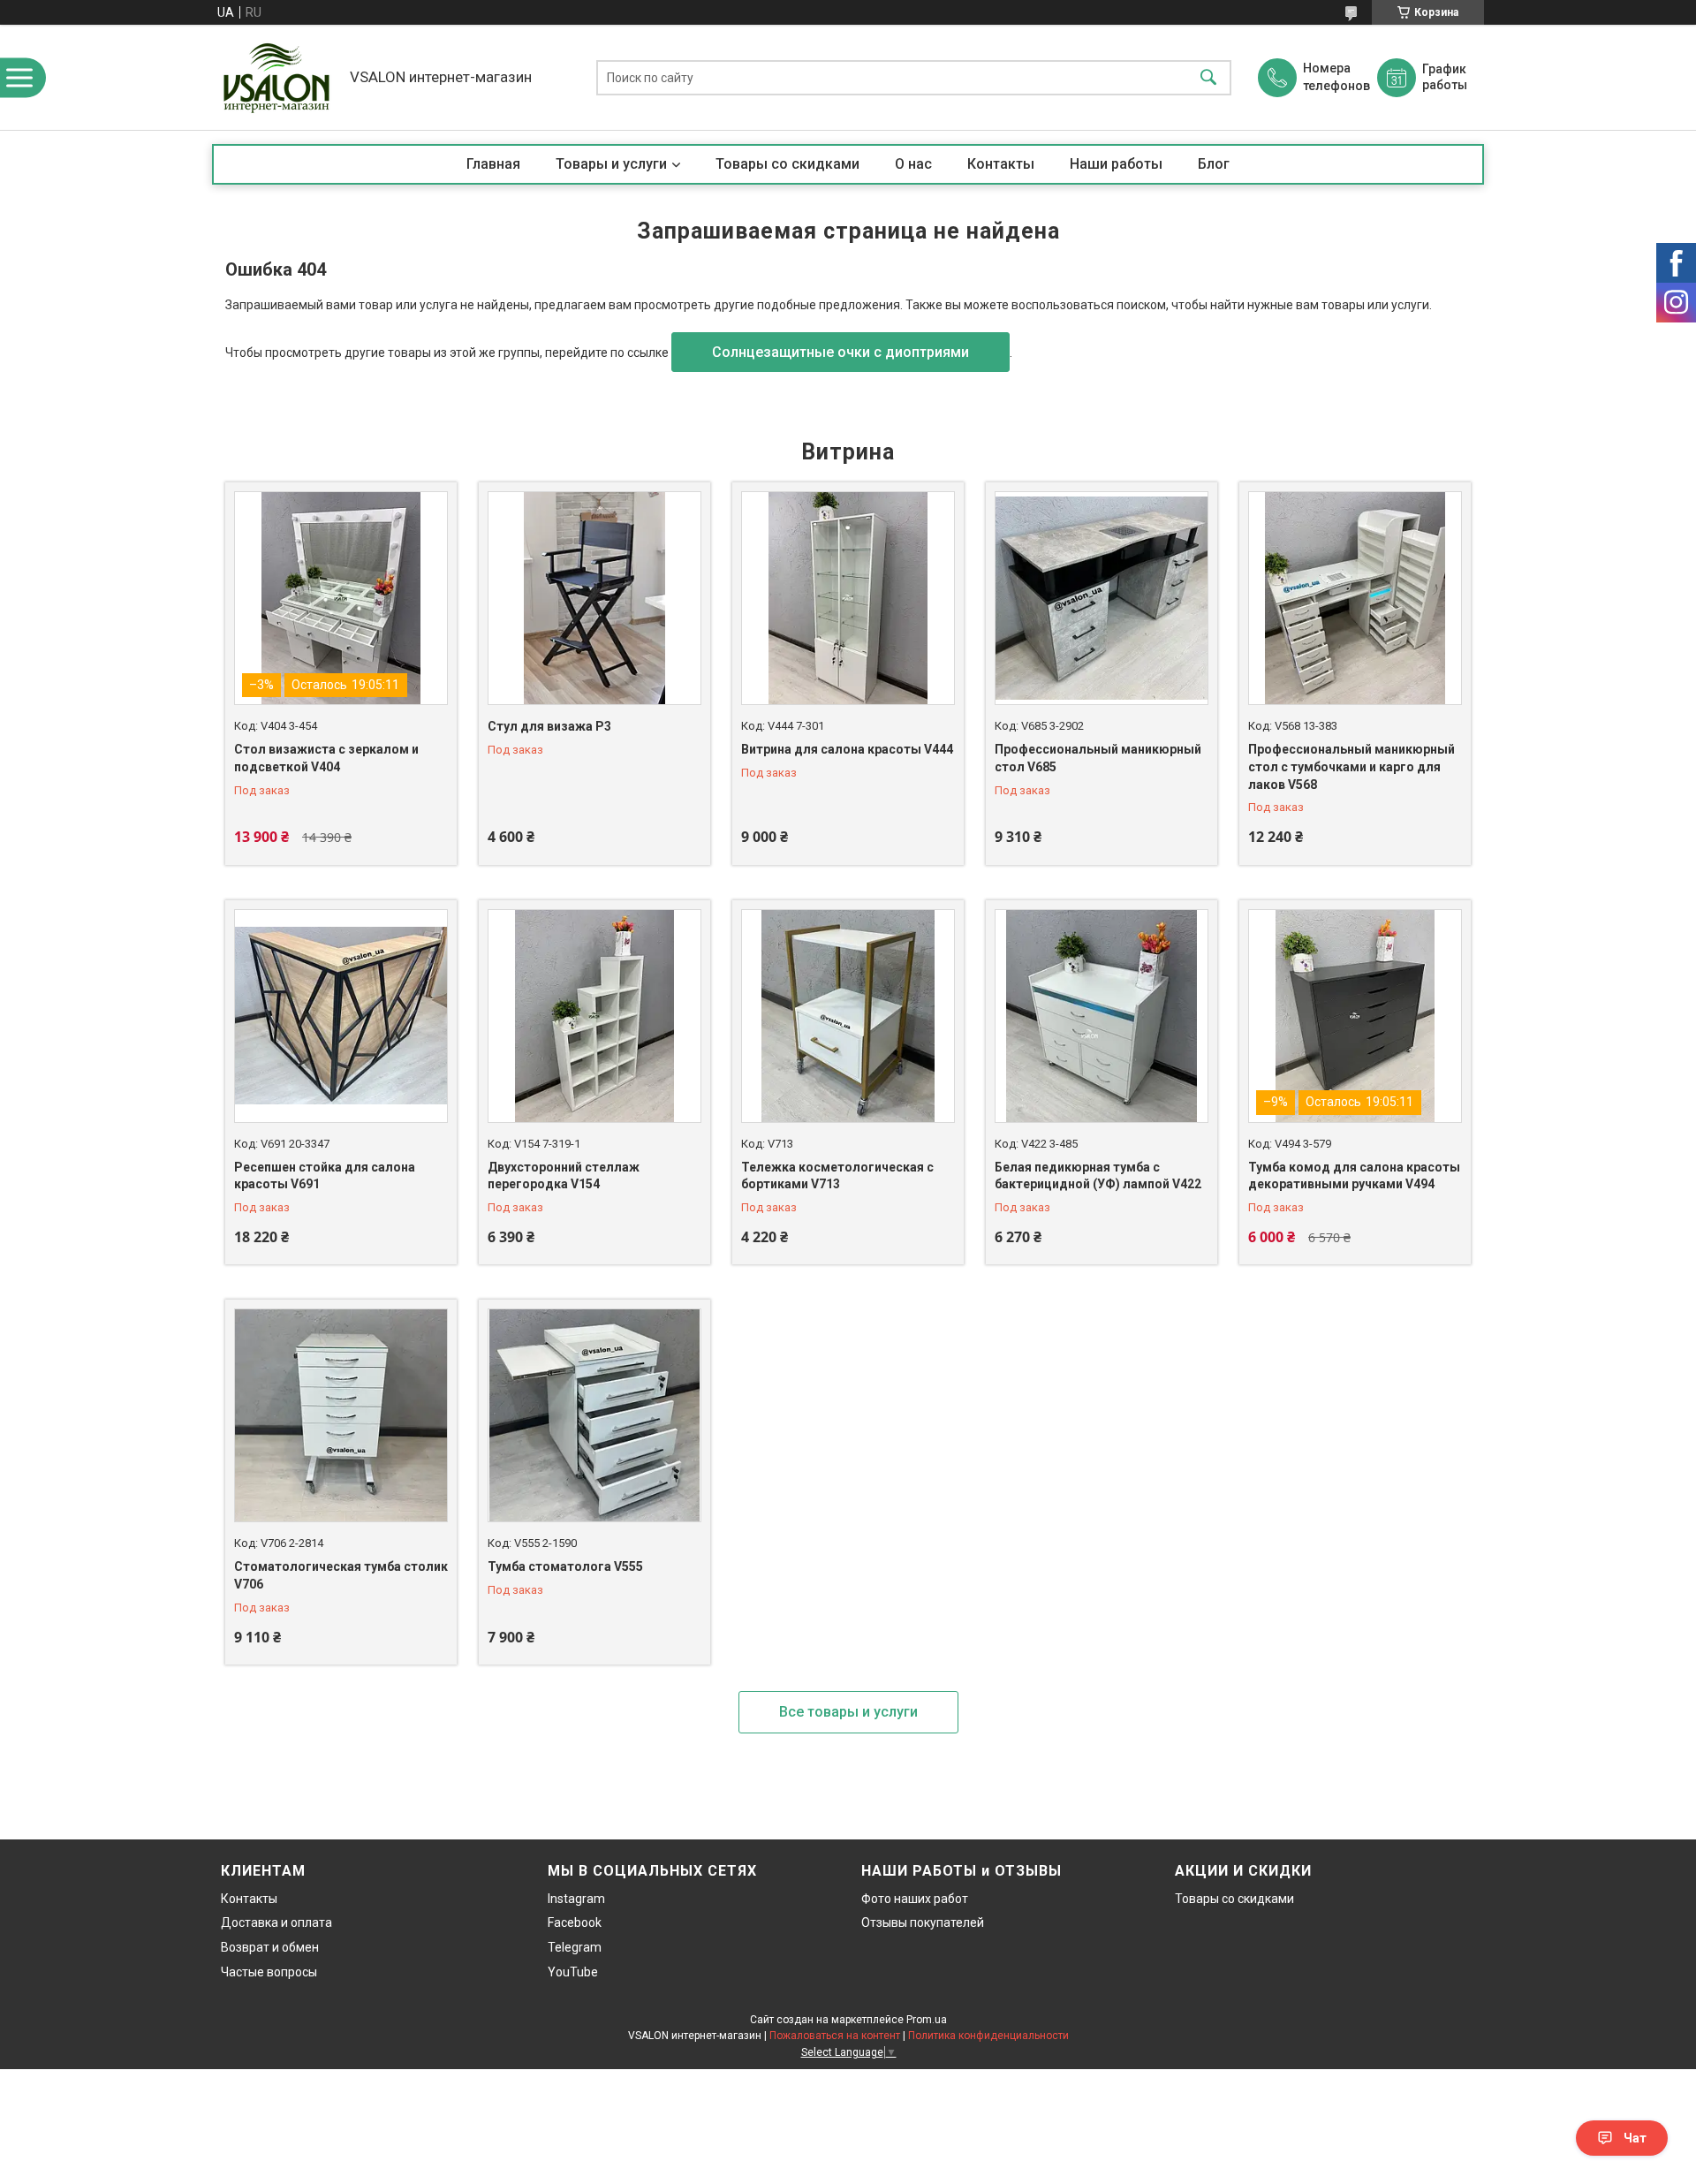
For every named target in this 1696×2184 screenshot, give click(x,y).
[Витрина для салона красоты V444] (848, 598)
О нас (913, 164)
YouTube (573, 1972)
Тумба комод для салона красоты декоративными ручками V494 (1354, 1176)
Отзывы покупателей (923, 1922)
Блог (1214, 164)
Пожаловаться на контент (835, 2036)
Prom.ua (927, 2020)
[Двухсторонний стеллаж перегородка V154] (594, 1016)
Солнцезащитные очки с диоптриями (840, 352)
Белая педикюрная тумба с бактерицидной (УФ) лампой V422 (1098, 1176)
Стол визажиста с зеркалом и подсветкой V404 (326, 758)
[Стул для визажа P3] (594, 598)
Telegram (575, 1947)
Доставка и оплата (276, 1922)
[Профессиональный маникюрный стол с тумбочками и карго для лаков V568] (1355, 598)
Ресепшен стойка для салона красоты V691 (325, 1176)
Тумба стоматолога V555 (565, 1566)
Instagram (576, 1899)
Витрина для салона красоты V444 (847, 749)
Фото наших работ (915, 1899)
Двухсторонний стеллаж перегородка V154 (564, 1176)
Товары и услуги (611, 164)
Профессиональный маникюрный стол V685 (1098, 758)
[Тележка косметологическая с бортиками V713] (848, 1016)
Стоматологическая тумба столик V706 (341, 1575)
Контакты (1001, 164)
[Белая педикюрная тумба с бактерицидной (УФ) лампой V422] (1102, 1016)
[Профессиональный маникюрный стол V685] (1102, 598)
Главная (493, 164)
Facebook (575, 1922)
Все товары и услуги (848, 1712)
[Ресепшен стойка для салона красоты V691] (341, 1016)
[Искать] (1208, 77)
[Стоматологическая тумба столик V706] (341, 1415)
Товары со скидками (787, 164)
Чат (1635, 2138)
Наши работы (1116, 164)
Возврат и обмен (270, 1947)
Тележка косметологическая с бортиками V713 (837, 1176)
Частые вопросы (269, 1972)
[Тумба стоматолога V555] (594, 1415)
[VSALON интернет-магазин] (276, 77)
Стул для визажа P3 (549, 726)
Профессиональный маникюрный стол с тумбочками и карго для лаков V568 (1351, 766)
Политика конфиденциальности (988, 2036)
